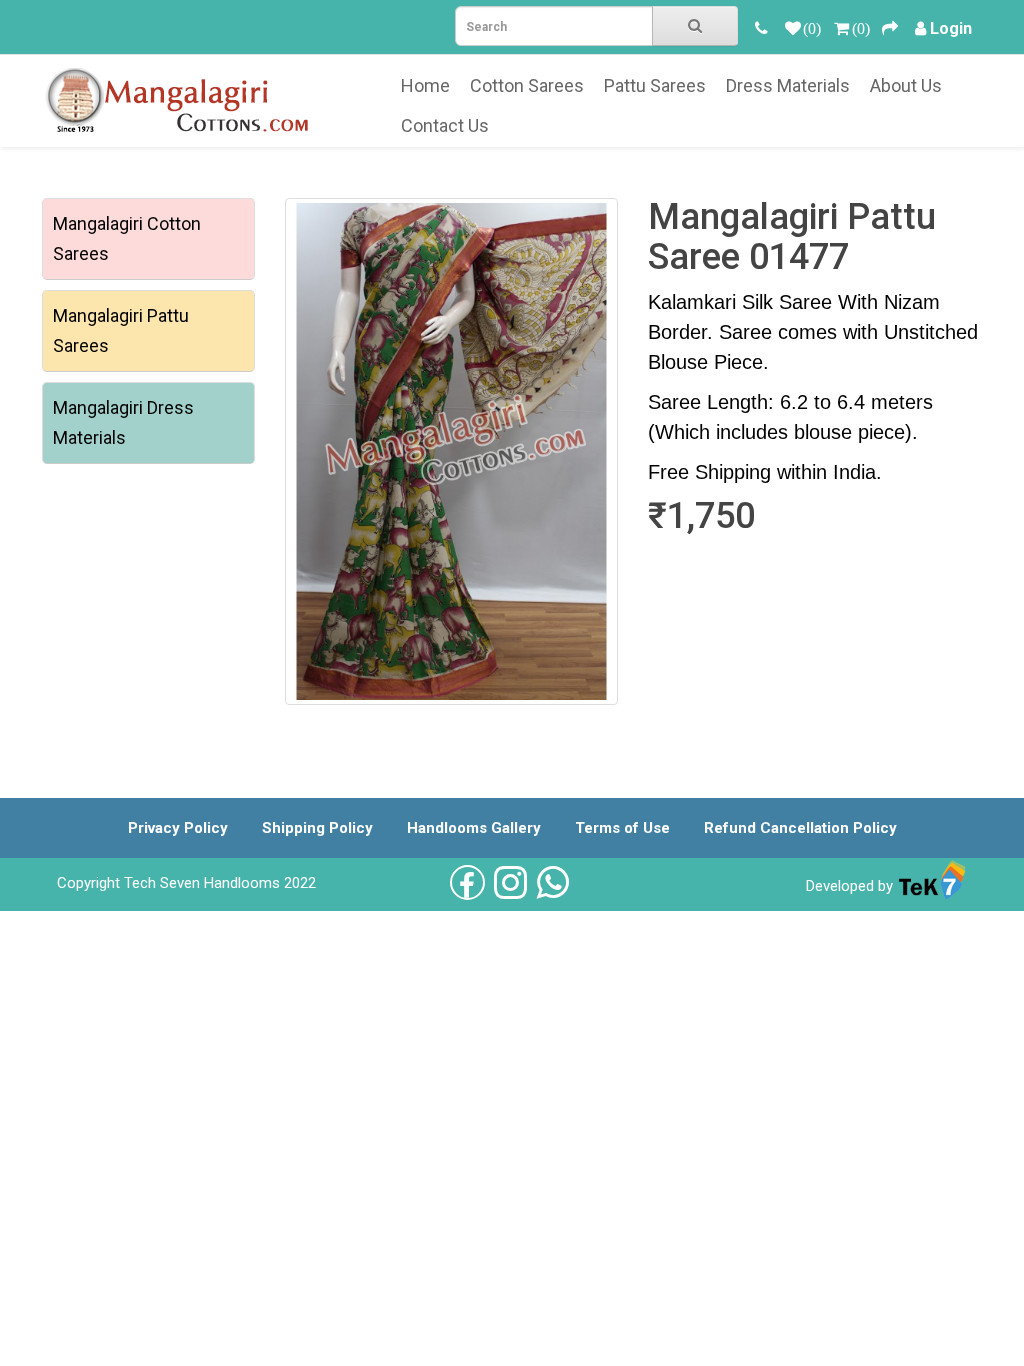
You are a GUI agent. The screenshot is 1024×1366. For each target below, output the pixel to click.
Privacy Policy (178, 828)
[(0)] (793, 28)
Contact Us (445, 125)
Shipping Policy (317, 828)
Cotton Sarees (527, 85)
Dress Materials (788, 85)
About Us (906, 85)
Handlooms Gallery (474, 828)
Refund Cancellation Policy (800, 828)
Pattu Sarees (655, 85)
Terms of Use (622, 828)
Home (425, 85)
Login (951, 28)
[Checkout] (890, 28)
